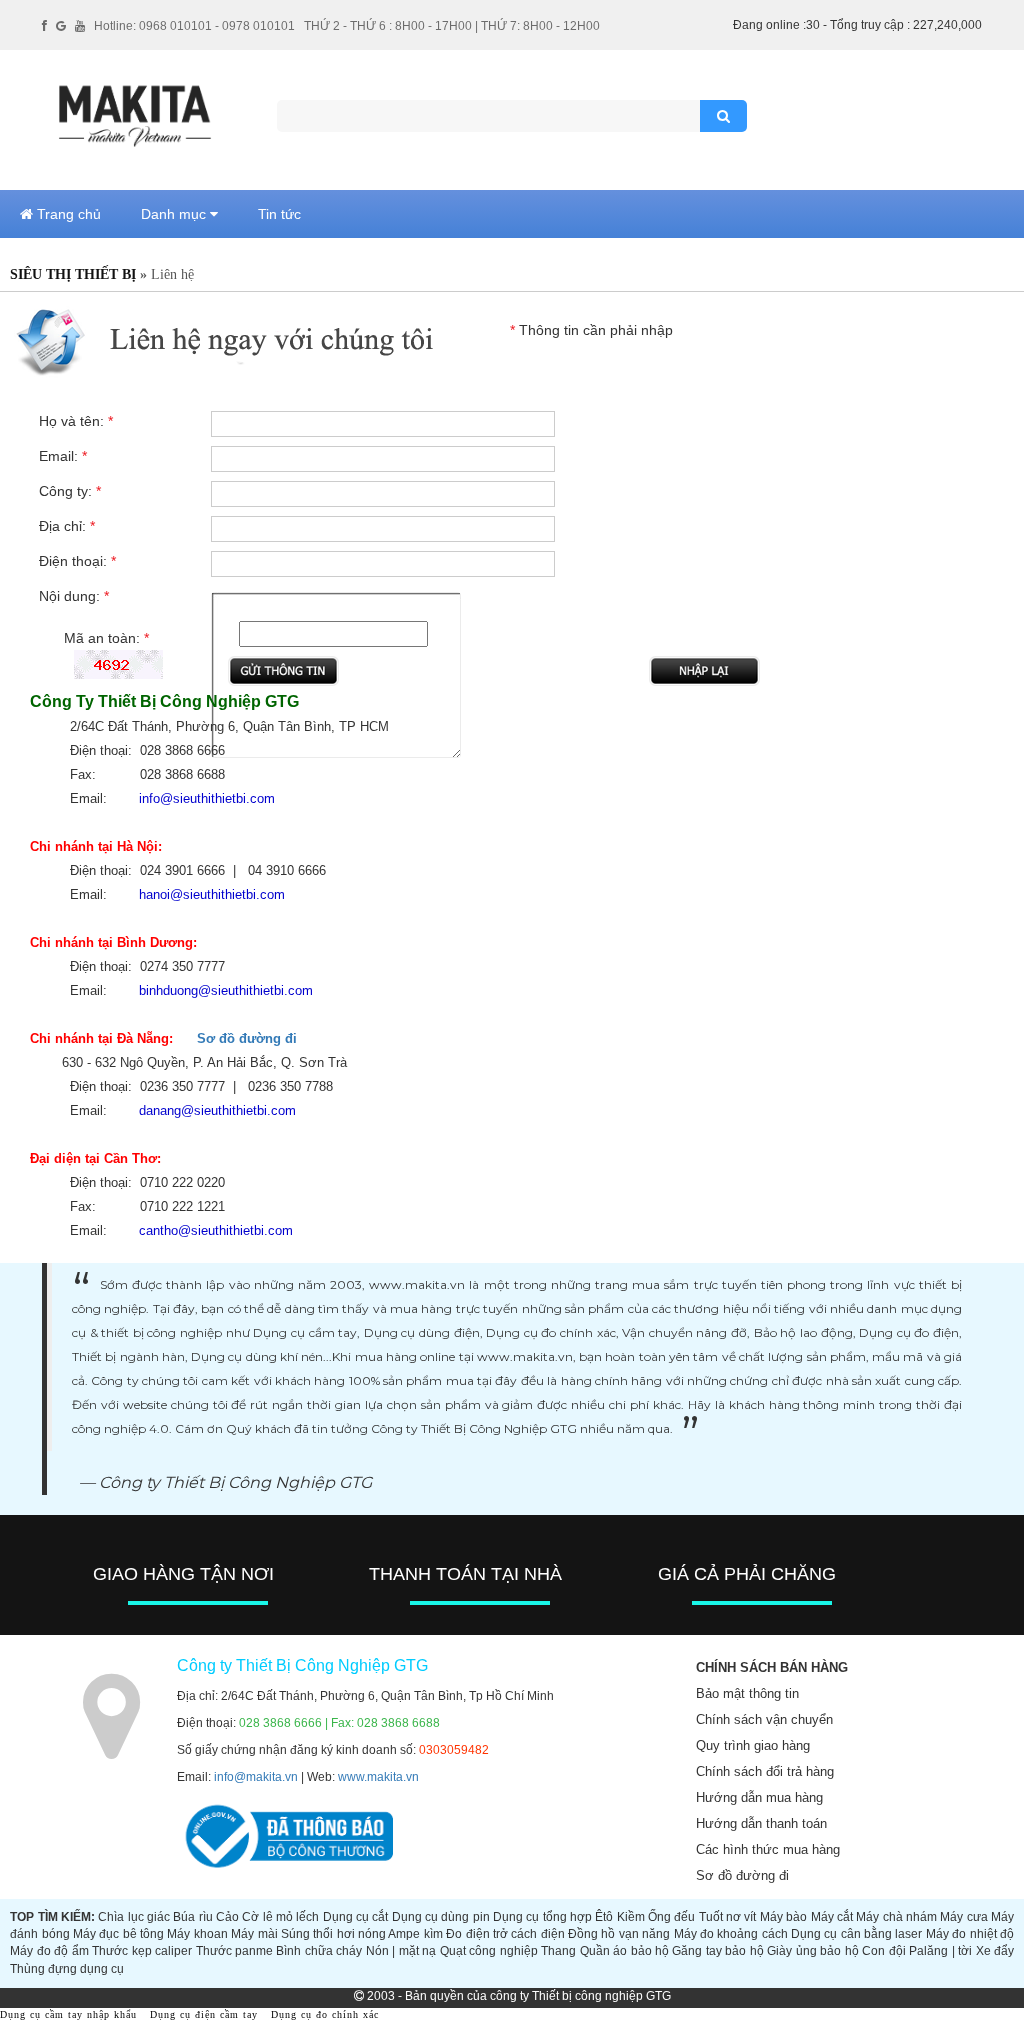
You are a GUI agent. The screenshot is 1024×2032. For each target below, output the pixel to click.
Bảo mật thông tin (747, 1693)
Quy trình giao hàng (753, 1745)
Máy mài (254, 1934)
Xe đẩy (995, 1951)
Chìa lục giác (134, 1917)
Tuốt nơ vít (728, 1917)
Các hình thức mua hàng (768, 1849)
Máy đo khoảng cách (731, 1934)
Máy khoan (197, 1934)
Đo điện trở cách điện (505, 1934)
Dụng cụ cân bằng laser (856, 1934)
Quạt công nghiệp (489, 1951)
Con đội (883, 1951)
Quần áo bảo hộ (624, 1951)
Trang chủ (67, 214)
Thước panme (234, 1951)
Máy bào (783, 1917)
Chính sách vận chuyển (764, 1719)
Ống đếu (671, 1917)
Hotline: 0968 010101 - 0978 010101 (194, 26)
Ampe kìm (415, 1934)
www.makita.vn (378, 1777)
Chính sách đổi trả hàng (765, 1771)
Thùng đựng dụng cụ (67, 1969)
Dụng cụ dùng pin (441, 1917)
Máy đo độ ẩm (49, 1951)
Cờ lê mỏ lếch (280, 1917)
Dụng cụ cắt (356, 1917)
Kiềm (631, 1917)
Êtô (604, 1917)
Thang (558, 1951)
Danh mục (175, 214)
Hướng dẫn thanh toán (761, 1823)
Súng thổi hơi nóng (333, 1934)
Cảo (227, 1917)
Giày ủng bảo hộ (812, 1951)
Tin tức (279, 214)
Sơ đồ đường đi (247, 1038)
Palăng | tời (940, 1951)
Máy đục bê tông (118, 1934)
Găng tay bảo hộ (717, 1951)
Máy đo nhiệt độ (970, 1934)
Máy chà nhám (896, 1917)
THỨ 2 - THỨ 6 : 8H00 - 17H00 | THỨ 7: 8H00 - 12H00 (452, 26)
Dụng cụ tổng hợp (542, 1917)
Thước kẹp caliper (142, 1951)
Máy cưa (963, 1917)
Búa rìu (192, 1917)
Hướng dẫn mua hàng (759, 1797)
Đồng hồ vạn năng (619, 1934)
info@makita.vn (256, 1777)
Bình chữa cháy (319, 1951)
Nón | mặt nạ (401, 1951)
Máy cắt (832, 1917)
